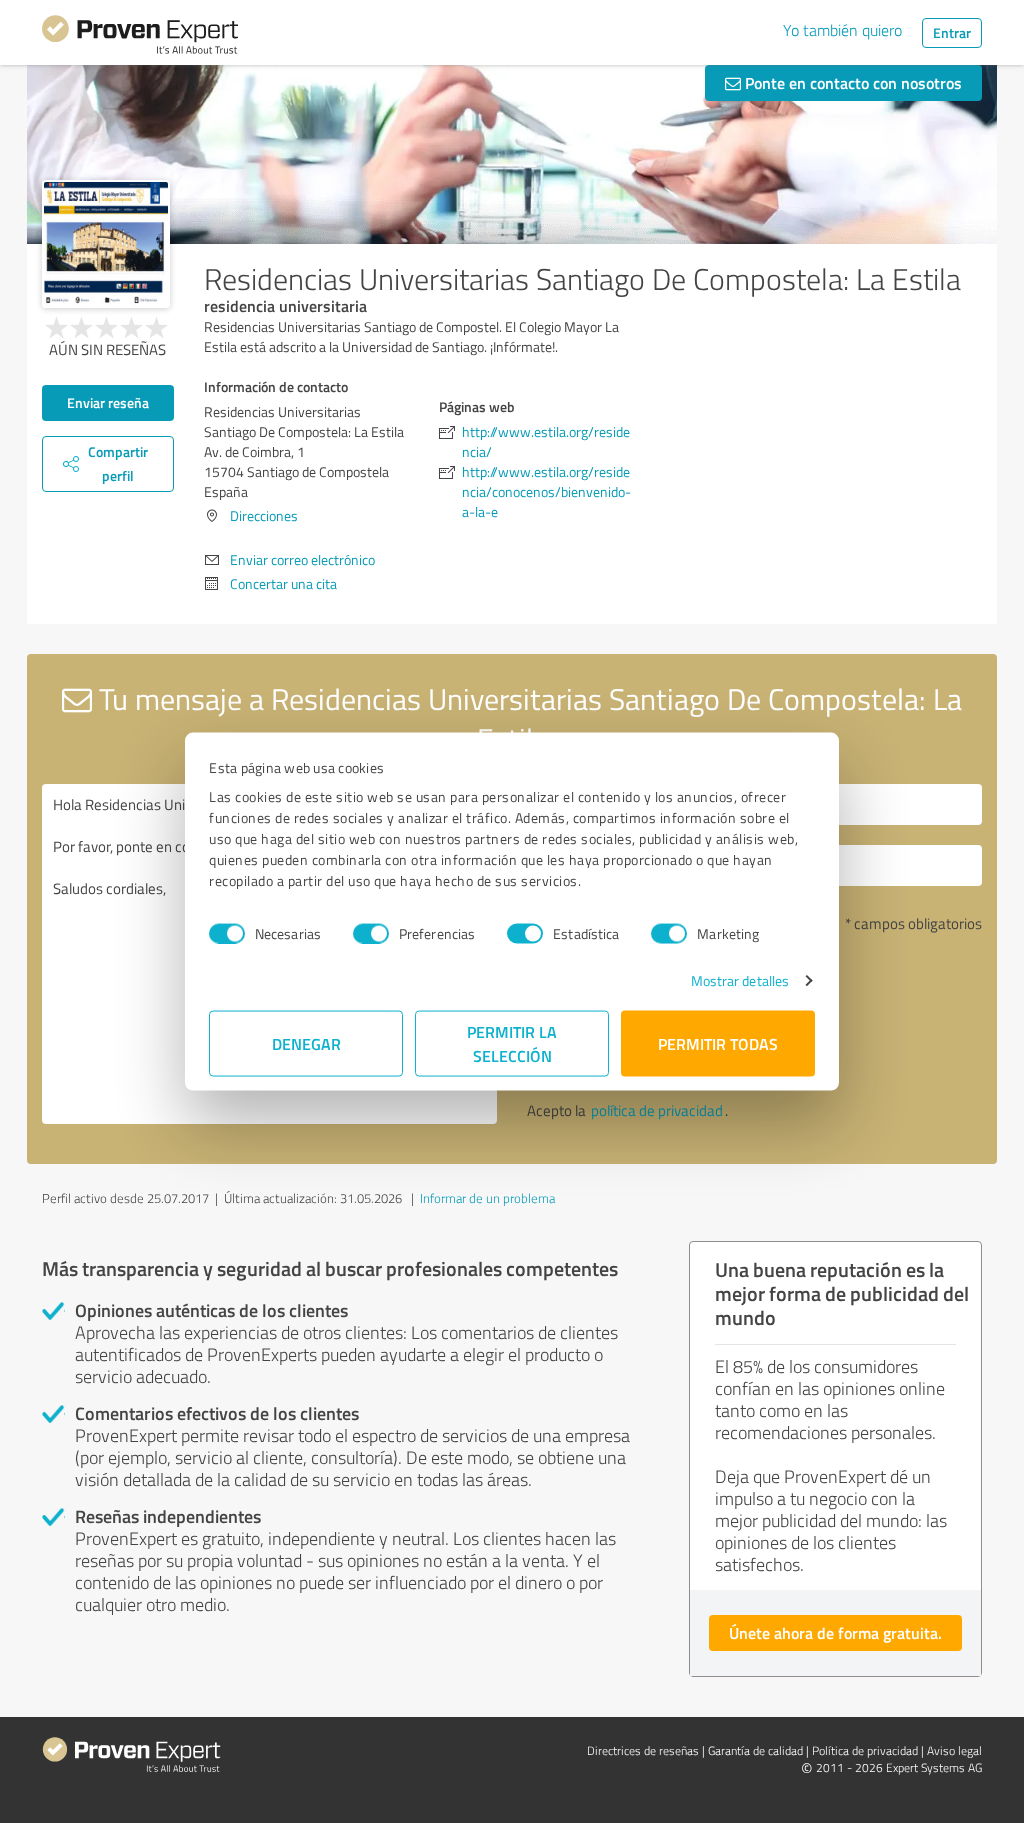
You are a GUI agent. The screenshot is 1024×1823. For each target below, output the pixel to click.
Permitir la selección (512, 1043)
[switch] (371, 933)
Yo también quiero (842, 30)
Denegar (306, 1043)
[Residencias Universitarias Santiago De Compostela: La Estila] (106, 244)
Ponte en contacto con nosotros (851, 82)
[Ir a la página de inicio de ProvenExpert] (140, 38)
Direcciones (264, 515)
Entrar (952, 32)
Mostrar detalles (740, 980)
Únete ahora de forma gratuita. (835, 1632)
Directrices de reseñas (643, 1750)
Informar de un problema (487, 1198)
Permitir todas (718, 1043)
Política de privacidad (865, 1750)
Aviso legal (954, 1750)
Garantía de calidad (755, 1750)
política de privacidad (657, 1110)
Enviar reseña (108, 402)
